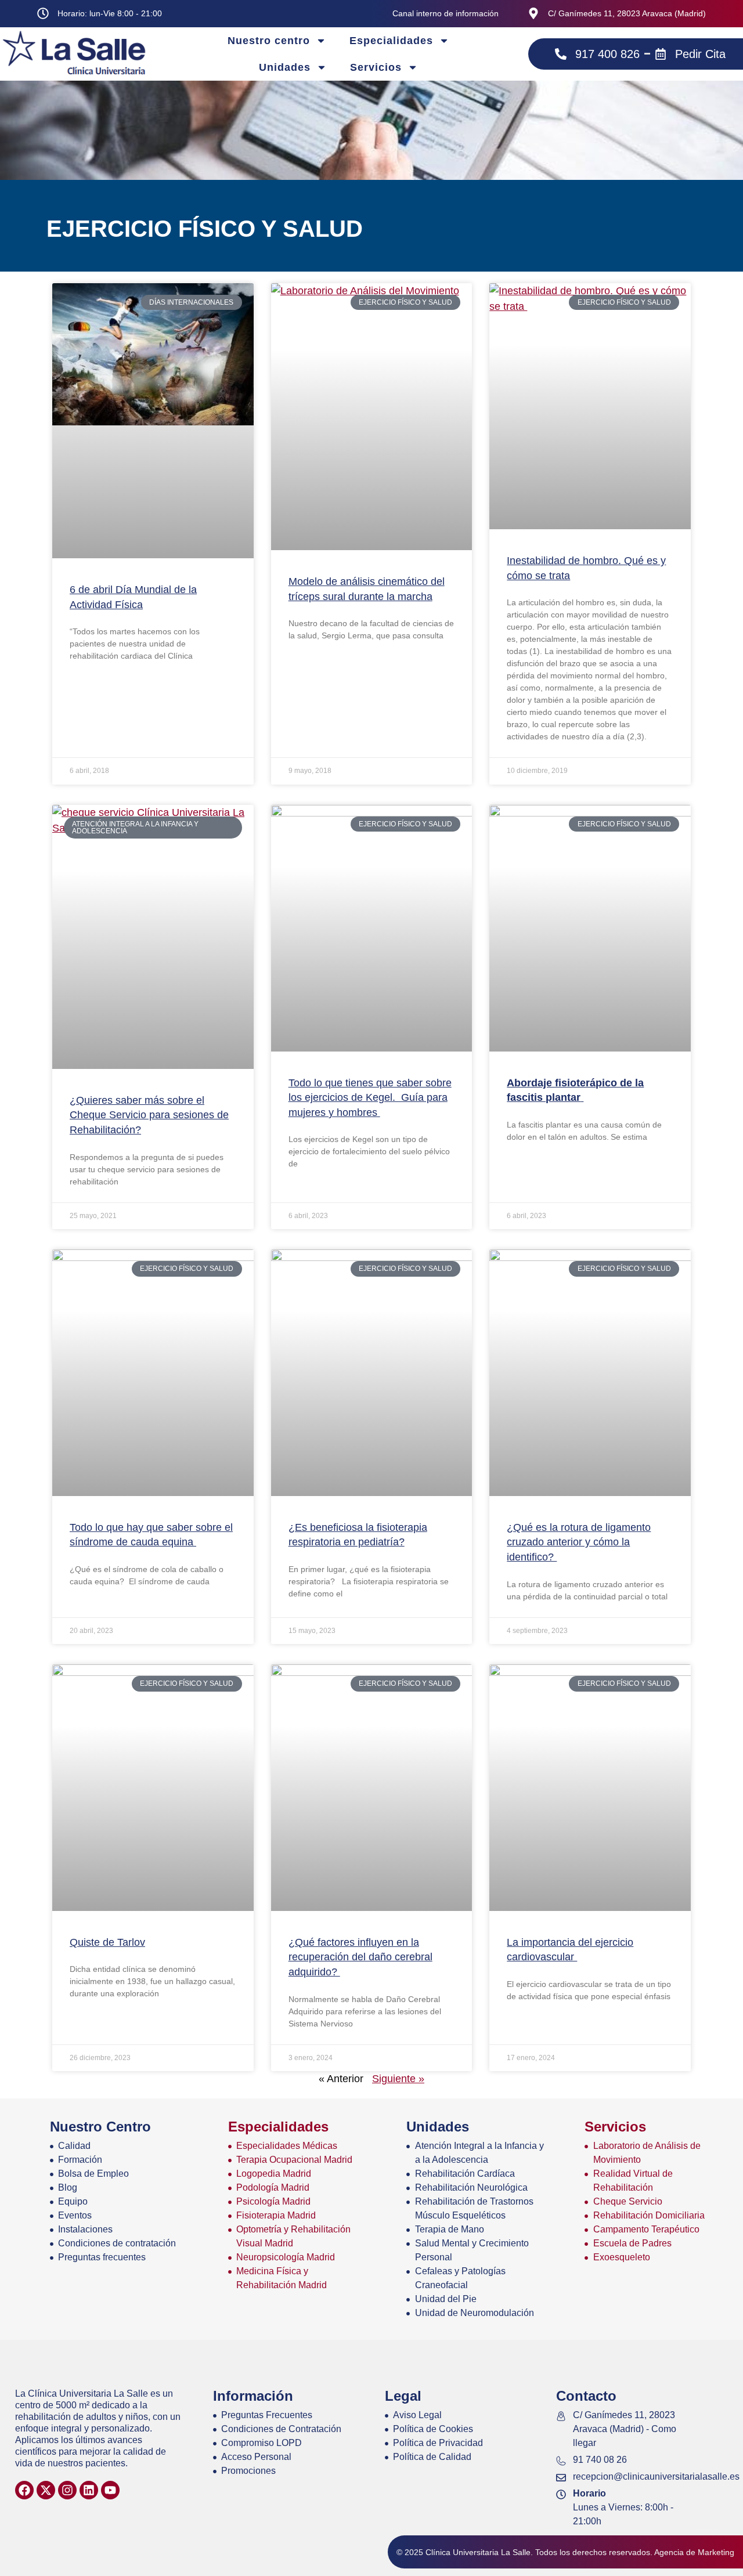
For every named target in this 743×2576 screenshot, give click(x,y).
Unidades (285, 67)
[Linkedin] (89, 2490)
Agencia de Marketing (694, 2552)
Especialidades (391, 41)
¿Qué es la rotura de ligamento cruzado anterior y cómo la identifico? (579, 1542)
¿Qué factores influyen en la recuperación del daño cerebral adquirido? (360, 1957)
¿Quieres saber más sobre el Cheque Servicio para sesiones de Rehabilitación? (149, 1115)
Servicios (376, 67)
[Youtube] (110, 2490)
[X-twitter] (46, 2490)
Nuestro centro (269, 41)
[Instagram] (67, 2490)
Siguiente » (398, 2079)
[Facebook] (24, 2490)
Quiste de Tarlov (107, 1942)
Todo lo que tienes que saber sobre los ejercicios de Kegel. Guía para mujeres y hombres (370, 1098)
